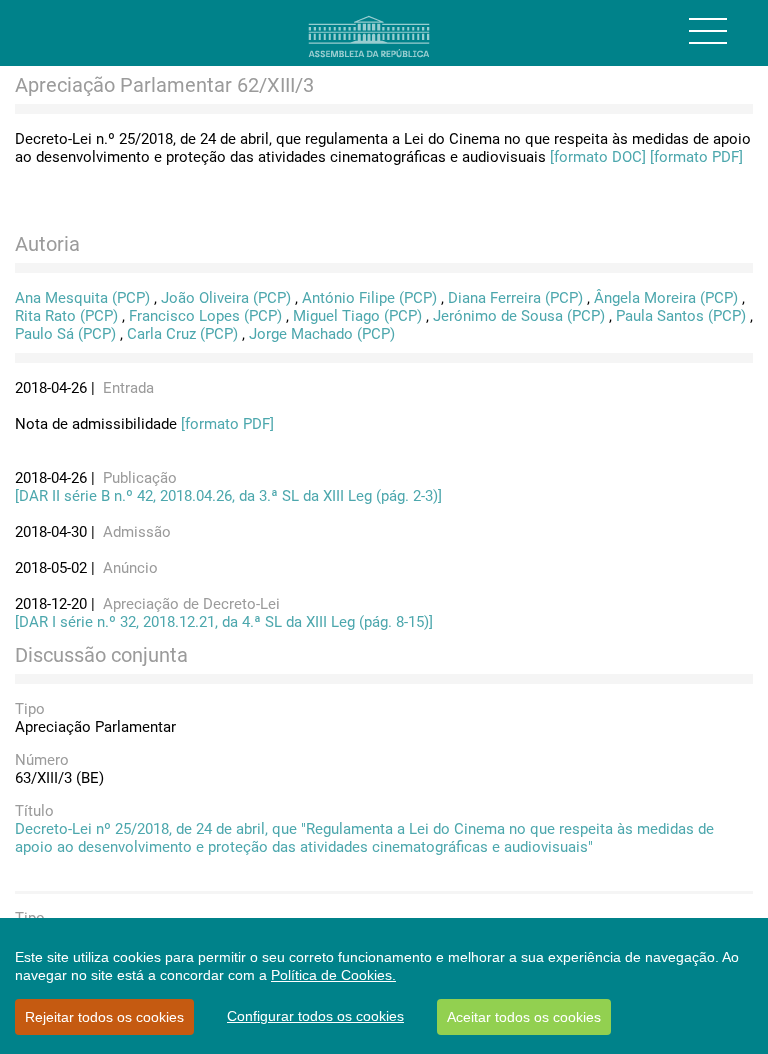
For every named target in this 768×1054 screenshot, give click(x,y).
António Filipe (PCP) (369, 298)
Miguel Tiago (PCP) (357, 316)
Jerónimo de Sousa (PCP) (519, 316)
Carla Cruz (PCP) (182, 334)
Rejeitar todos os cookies (104, 1017)
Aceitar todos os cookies (524, 1017)
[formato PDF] (696, 157)
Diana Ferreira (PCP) (515, 298)
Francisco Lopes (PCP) (205, 316)
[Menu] (708, 31)
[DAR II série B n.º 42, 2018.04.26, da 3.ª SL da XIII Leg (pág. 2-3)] (228, 496)
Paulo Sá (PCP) (65, 334)
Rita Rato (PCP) (66, 316)
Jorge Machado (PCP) (322, 334)
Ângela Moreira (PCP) (666, 298)
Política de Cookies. (333, 975)
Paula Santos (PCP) (681, 316)
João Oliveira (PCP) (226, 298)
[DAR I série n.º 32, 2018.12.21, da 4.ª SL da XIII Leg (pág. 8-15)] (224, 622)
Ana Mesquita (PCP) (82, 298)
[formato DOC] (598, 157)
